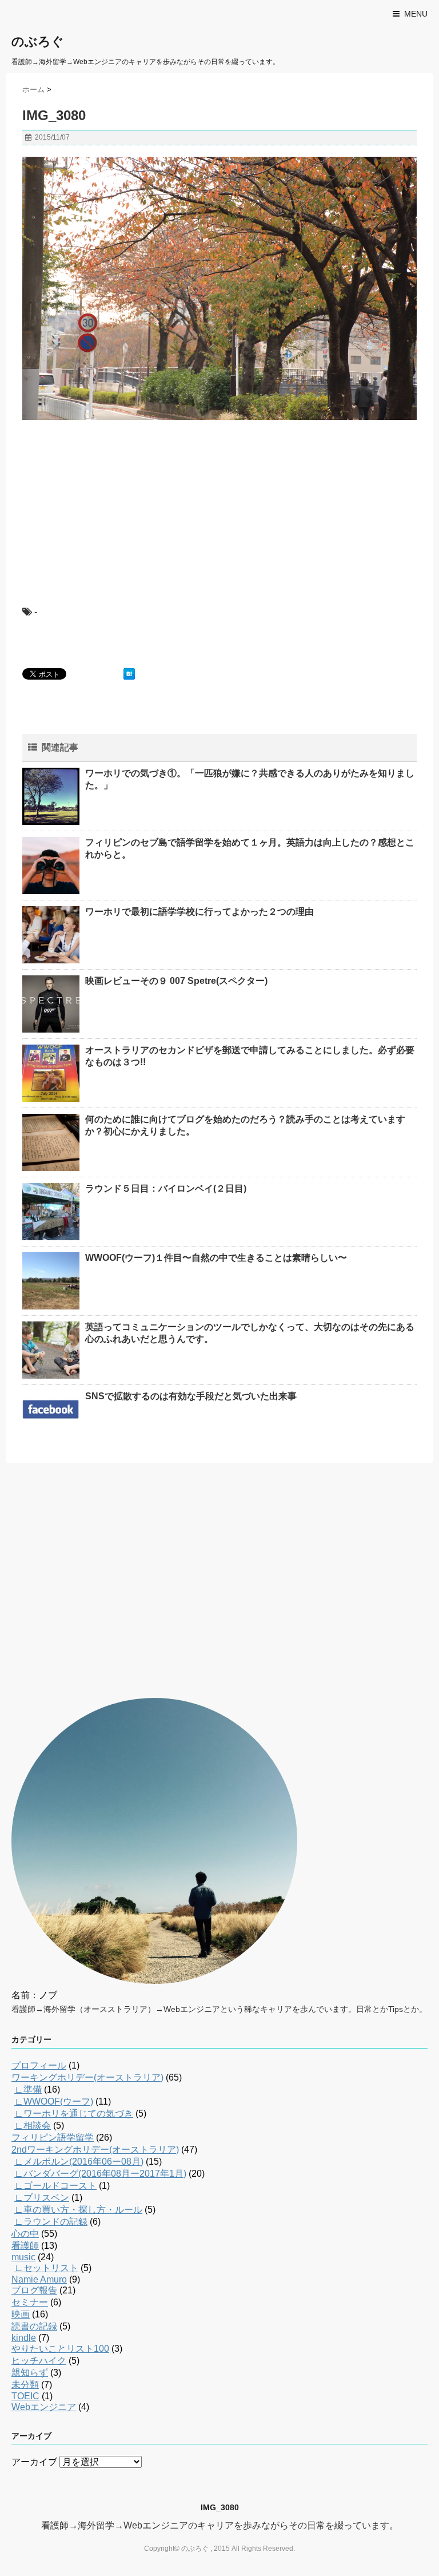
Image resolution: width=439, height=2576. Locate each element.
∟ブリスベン (42, 2198)
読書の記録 (34, 2326)
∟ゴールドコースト (55, 2186)
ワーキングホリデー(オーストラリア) (87, 2077)
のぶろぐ (38, 41)
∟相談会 (33, 2126)
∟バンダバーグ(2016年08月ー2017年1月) (100, 2174)
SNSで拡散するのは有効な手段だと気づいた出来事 (191, 1396)
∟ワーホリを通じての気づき (74, 2113)
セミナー (30, 2302)
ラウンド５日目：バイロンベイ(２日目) (166, 1188)
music (23, 2257)
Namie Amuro (39, 2279)
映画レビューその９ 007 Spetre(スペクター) (176, 981)
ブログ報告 (34, 2290)
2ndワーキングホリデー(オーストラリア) (95, 2150)
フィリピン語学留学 (53, 2138)
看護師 (25, 2246)
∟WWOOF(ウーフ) (54, 2101)
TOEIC (25, 2396)
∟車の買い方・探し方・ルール (78, 2210)
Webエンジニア (44, 2407)
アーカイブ (34, 2462)
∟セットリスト (46, 2268)
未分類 (25, 2385)
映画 (21, 2314)
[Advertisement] (108, 503)
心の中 (25, 2234)
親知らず (30, 2373)
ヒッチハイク (39, 2361)
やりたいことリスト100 (60, 2349)
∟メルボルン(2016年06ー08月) (79, 2162)
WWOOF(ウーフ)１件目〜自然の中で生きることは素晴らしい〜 (216, 1258)
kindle (24, 2338)
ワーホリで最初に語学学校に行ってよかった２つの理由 (199, 912)
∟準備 (28, 2089)
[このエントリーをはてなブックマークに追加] (129, 674)
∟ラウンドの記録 (51, 2222)
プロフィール (39, 2065)
